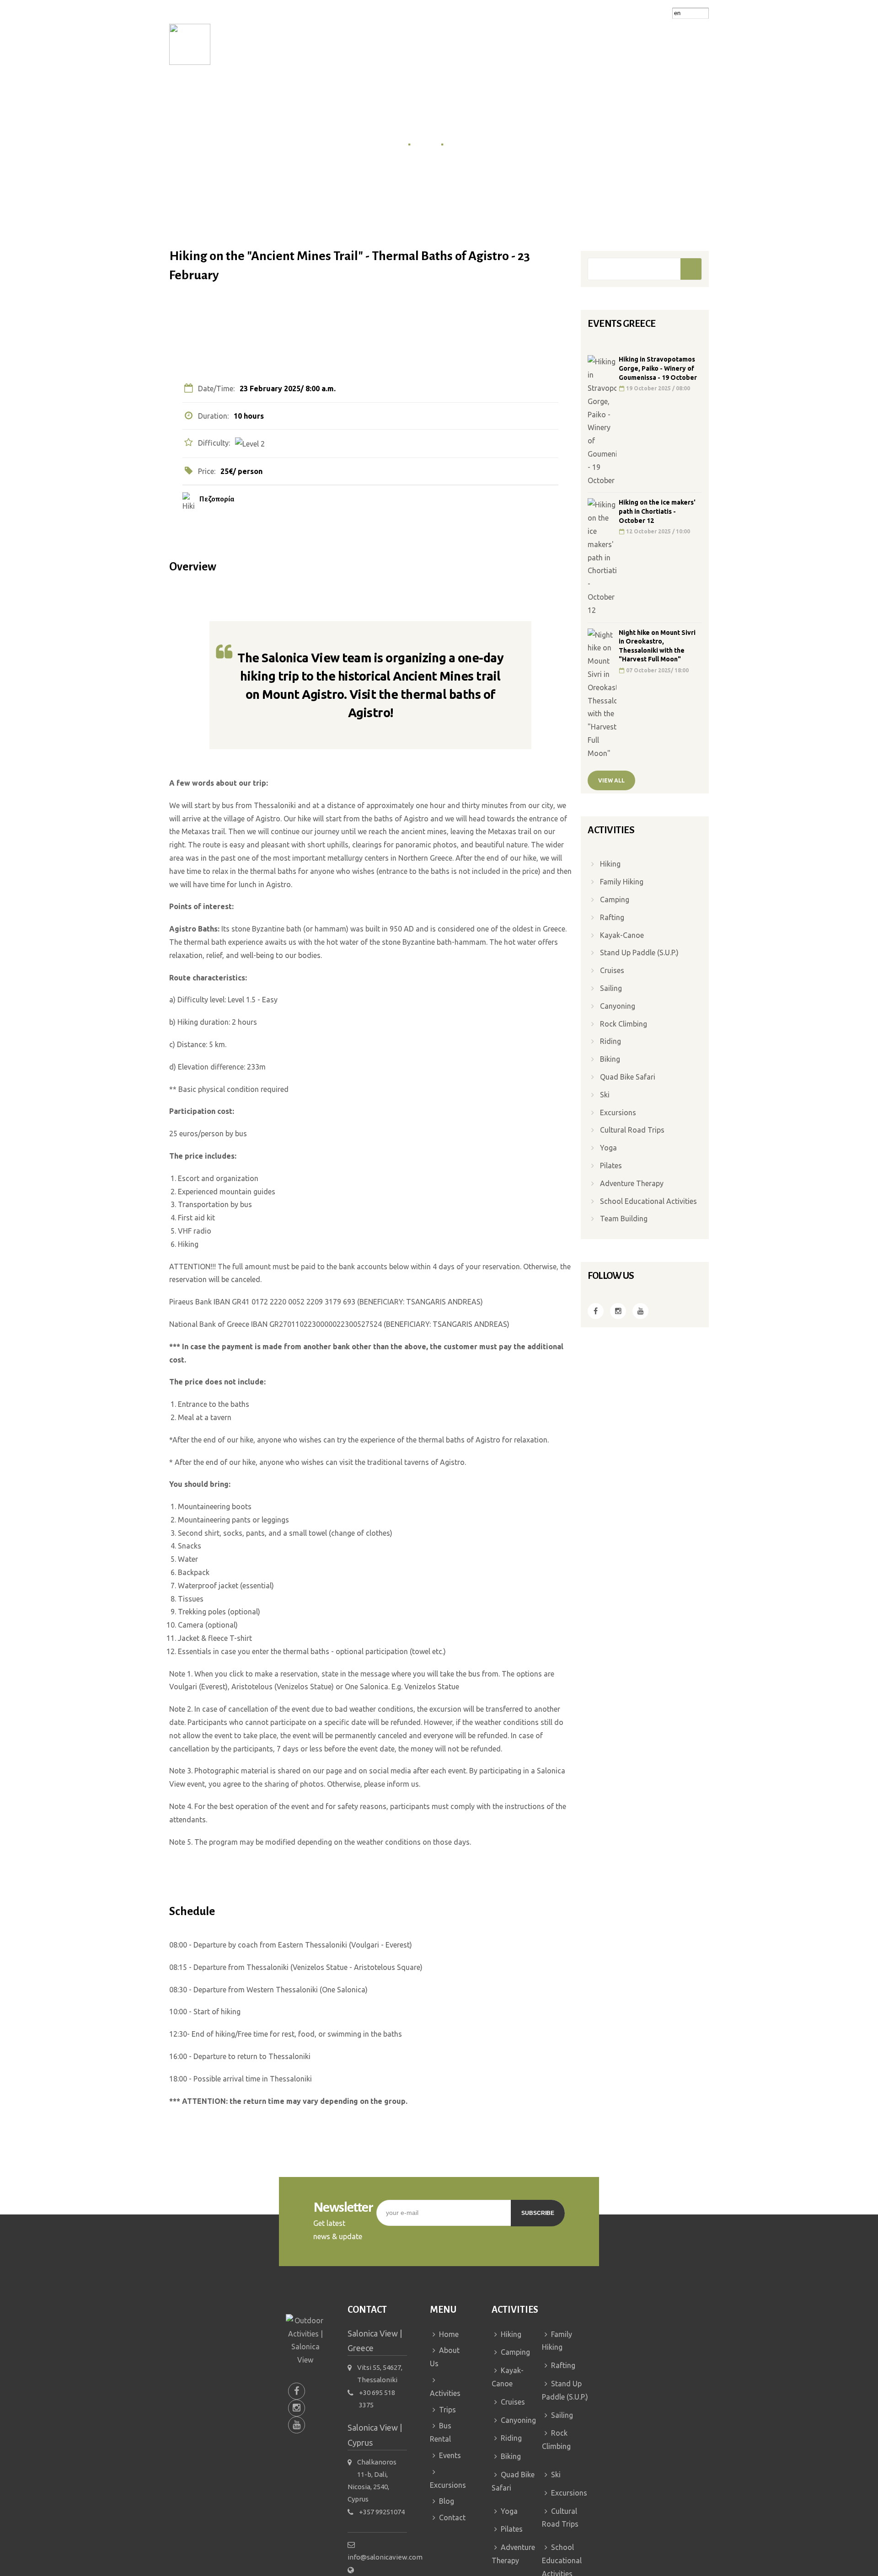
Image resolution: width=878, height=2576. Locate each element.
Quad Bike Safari (628, 1077)
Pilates (611, 1166)
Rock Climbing (624, 1024)
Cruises (612, 970)
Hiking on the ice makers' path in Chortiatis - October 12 (657, 511)
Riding (610, 1041)
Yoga (608, 1148)
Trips (414, 44)
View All (611, 780)
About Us (303, 44)
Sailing (611, 988)
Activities (362, 44)
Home (259, 44)
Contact (664, 44)
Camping (615, 899)
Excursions (575, 44)
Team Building (624, 1219)
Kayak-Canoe (622, 935)
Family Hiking (622, 882)
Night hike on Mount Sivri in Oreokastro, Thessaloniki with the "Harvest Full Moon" (657, 646)
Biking (610, 1059)
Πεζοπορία (217, 499)
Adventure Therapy (632, 1183)
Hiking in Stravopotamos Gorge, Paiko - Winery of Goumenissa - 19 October (658, 368)
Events (518, 44)
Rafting (612, 917)
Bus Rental (468, 44)
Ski (605, 1095)
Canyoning (618, 1006)
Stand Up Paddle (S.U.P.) (639, 953)
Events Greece (471, 144)
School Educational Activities (648, 1201)
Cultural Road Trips (632, 1130)
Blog (621, 44)
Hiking (610, 864)
